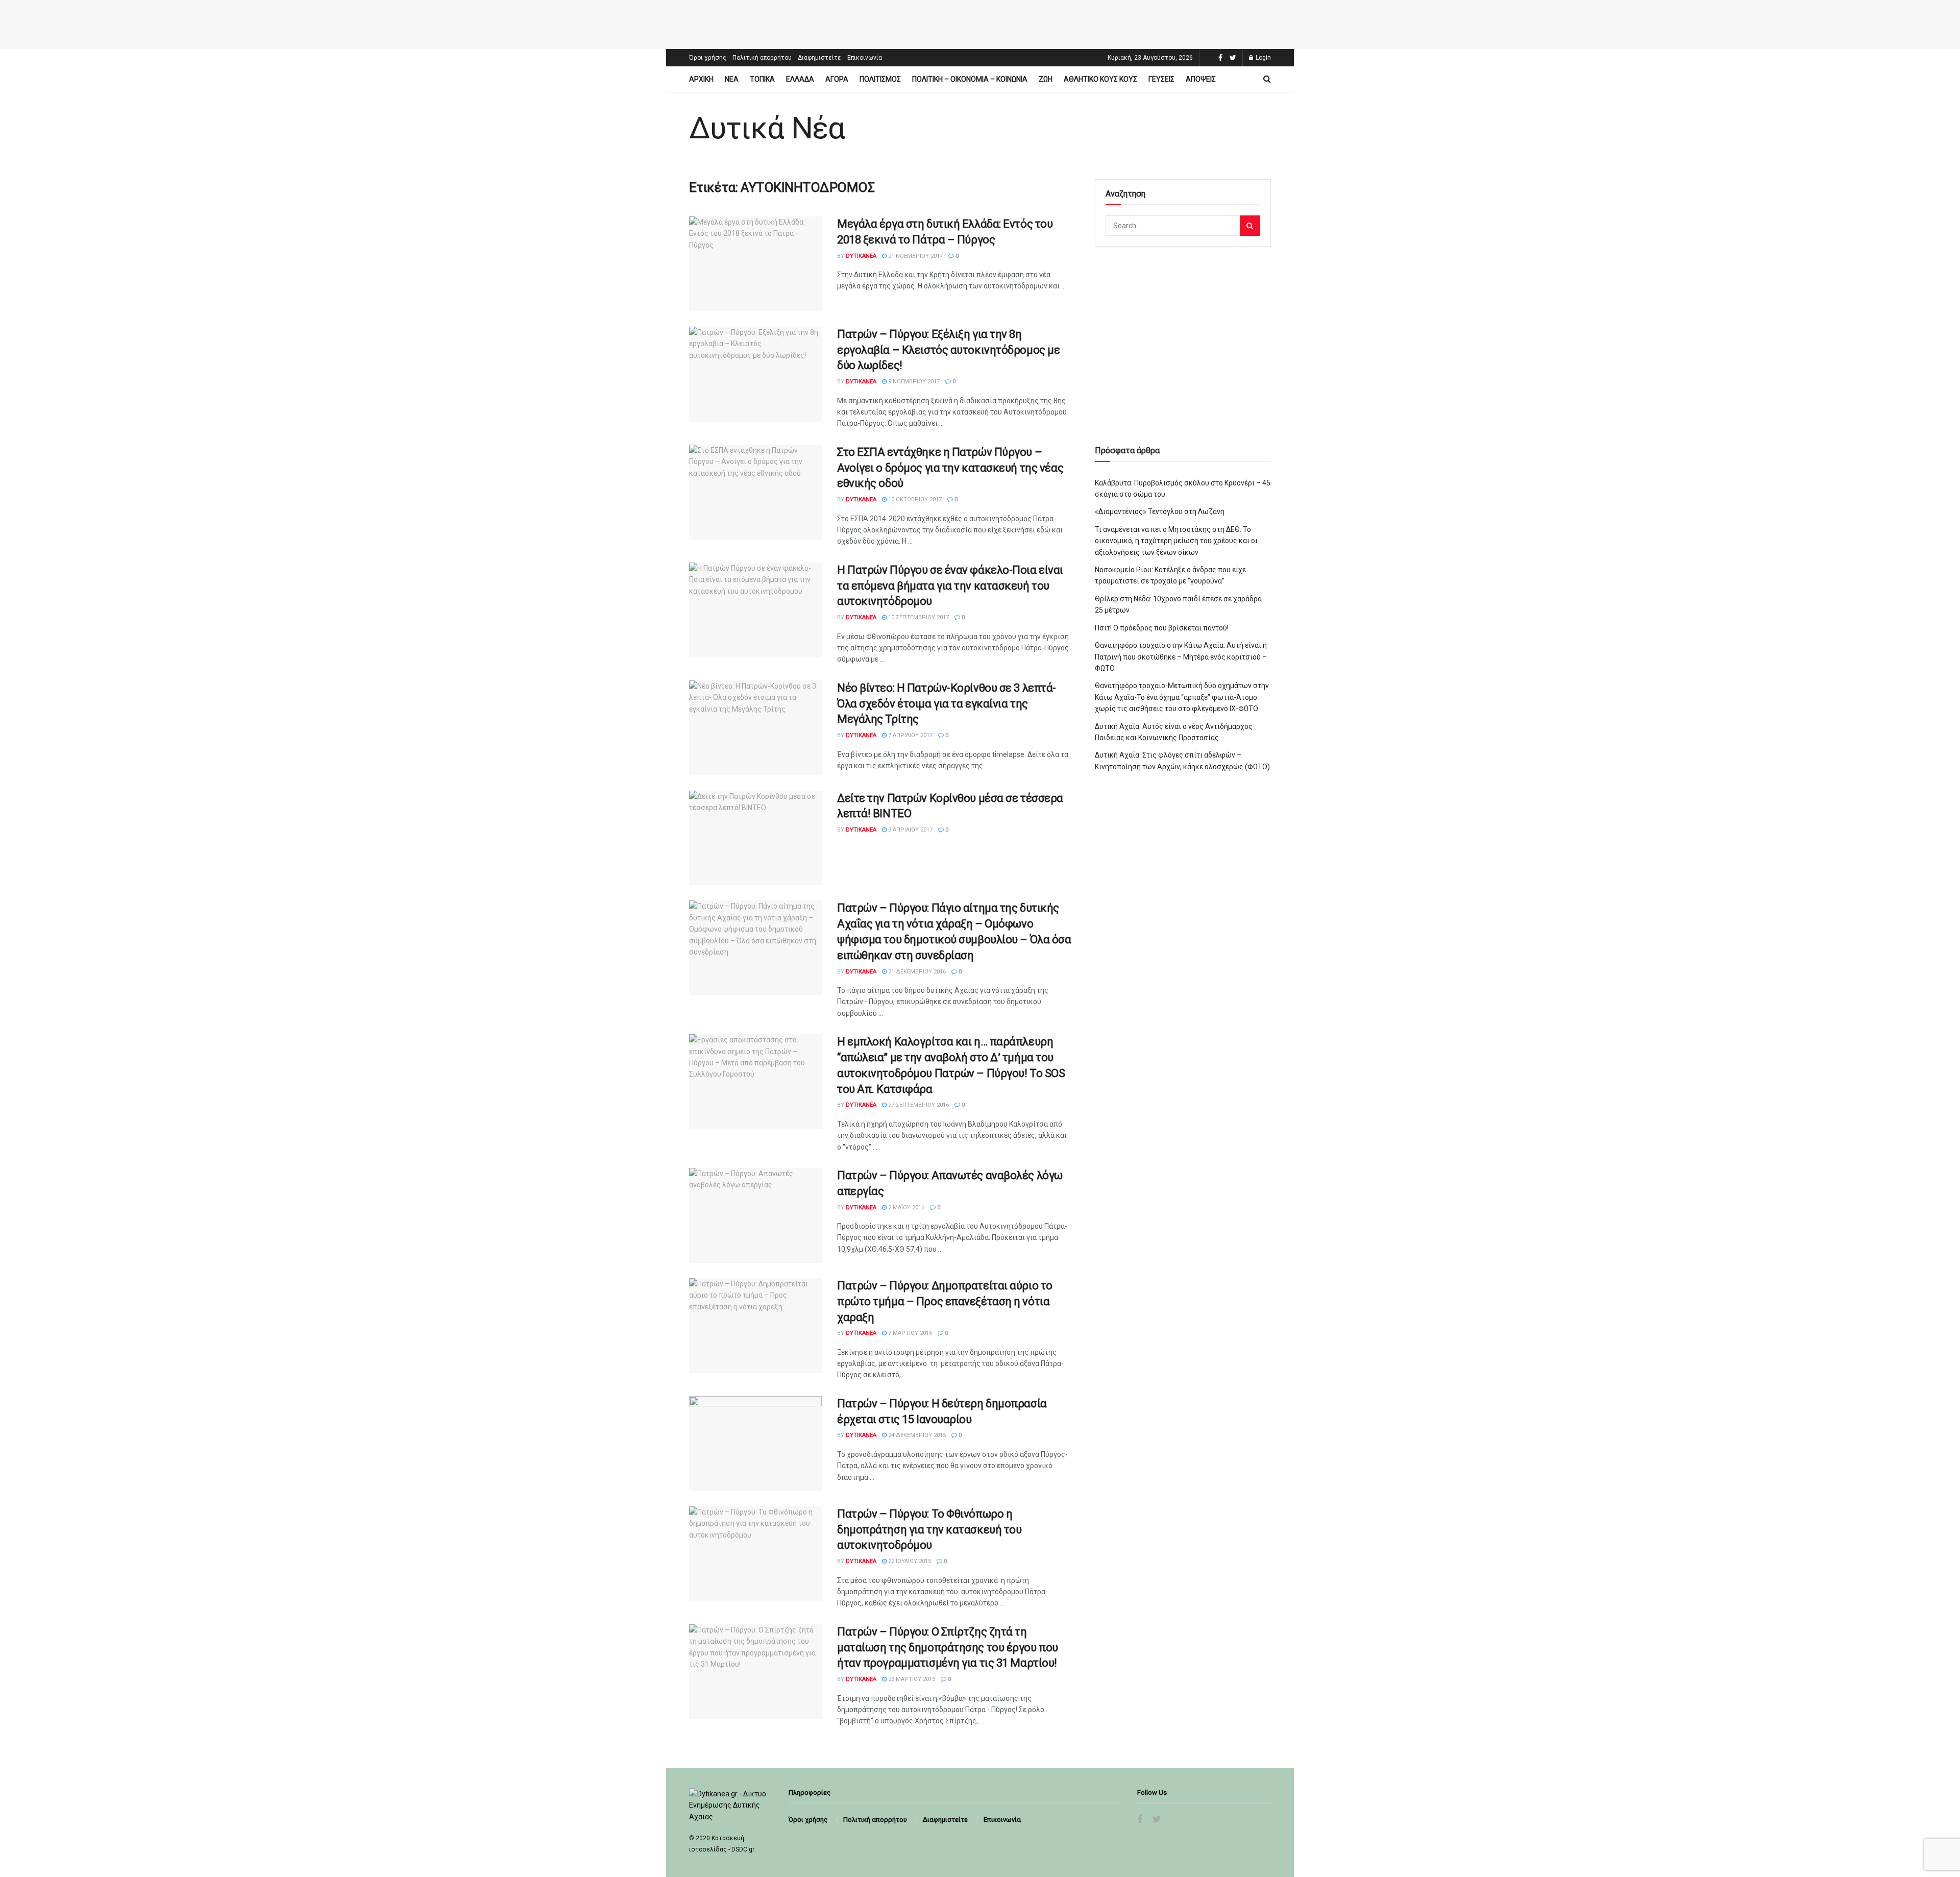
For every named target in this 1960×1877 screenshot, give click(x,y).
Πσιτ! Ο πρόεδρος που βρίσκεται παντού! (1162, 628)
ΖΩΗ (1046, 79)
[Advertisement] (980, 23)
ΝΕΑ (732, 79)
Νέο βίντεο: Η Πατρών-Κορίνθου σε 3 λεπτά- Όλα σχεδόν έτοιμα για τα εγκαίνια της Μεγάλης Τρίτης (947, 704)
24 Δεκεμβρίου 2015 (916, 1435)
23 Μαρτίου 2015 (911, 1679)
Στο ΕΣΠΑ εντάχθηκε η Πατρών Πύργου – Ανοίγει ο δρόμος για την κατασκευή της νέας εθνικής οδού (950, 468)
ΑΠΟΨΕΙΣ (1201, 79)
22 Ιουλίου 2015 (909, 1561)
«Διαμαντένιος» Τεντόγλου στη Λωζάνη (1160, 511)
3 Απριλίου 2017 (910, 830)
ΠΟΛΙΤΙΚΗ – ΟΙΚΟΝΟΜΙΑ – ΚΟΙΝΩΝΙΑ (970, 79)
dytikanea (861, 256)
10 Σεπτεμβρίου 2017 (918, 617)
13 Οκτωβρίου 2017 (914, 499)
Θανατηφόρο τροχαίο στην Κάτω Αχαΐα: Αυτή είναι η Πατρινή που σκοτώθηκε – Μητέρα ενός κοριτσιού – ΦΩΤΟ (1181, 657)
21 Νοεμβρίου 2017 (915, 256)
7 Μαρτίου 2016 (909, 1333)
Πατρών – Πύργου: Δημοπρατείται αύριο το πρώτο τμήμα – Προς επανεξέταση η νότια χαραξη (945, 1301)
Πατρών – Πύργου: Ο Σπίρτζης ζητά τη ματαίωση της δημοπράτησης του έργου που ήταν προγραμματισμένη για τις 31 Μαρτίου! (948, 1648)
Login (1263, 58)
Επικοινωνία (865, 58)
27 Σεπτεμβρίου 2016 (918, 1105)
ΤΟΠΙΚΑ (762, 79)
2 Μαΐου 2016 (905, 1208)
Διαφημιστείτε (819, 58)
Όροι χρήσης (708, 58)
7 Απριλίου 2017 (910, 735)
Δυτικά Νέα (767, 128)
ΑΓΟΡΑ (837, 79)
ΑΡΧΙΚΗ (701, 79)
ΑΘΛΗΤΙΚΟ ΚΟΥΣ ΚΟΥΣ (1100, 79)
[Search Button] (1250, 226)
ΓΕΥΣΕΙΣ (1161, 79)
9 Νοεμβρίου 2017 (913, 382)
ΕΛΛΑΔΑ (800, 79)
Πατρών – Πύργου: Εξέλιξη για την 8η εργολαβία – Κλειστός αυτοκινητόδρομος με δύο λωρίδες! (948, 350)
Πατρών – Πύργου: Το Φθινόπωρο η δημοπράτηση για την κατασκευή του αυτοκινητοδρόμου (929, 1530)
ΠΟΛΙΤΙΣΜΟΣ (880, 79)
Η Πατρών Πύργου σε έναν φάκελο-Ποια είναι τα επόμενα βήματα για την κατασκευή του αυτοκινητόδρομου (950, 586)
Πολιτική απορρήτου (762, 58)
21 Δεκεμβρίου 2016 (916, 972)
